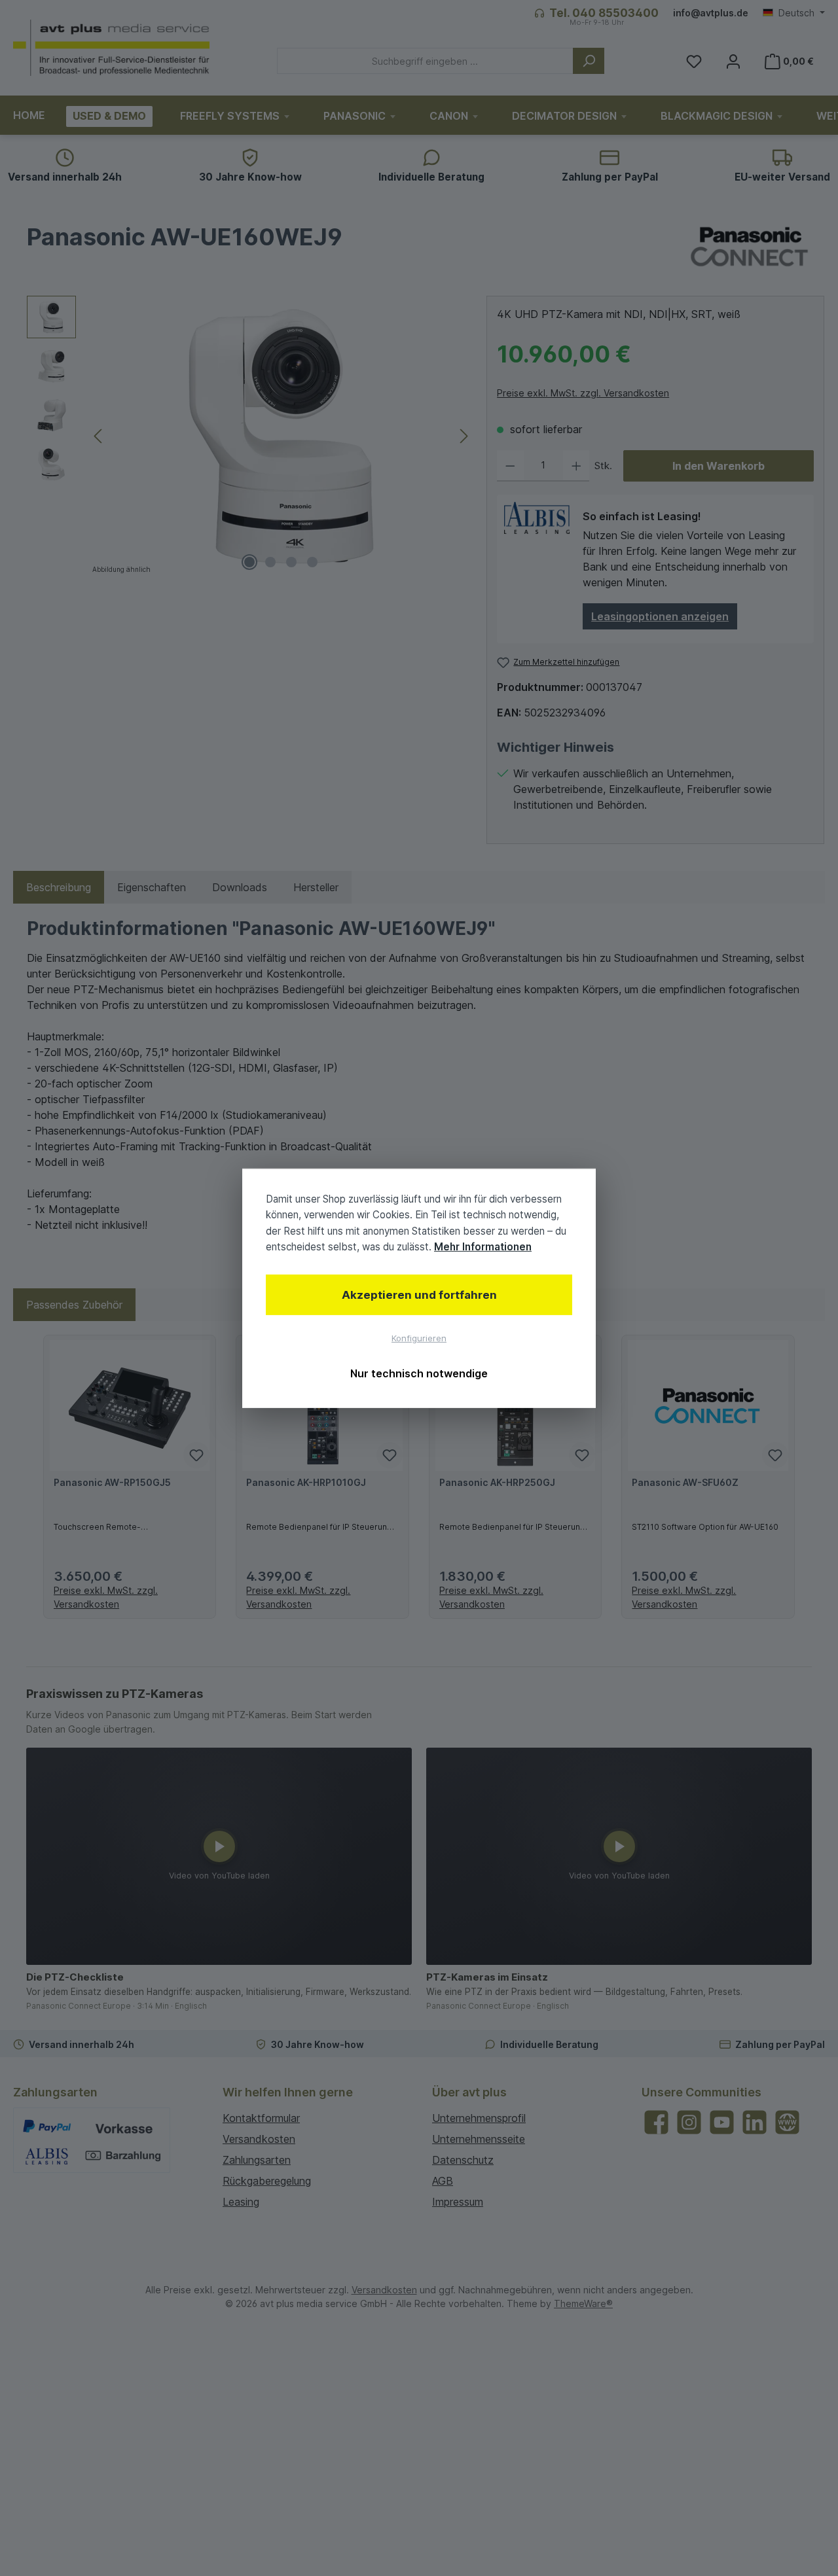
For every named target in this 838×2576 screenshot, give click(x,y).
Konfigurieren (419, 1338)
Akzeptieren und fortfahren (419, 1295)
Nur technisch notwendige (419, 1373)
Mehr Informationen (483, 1246)
